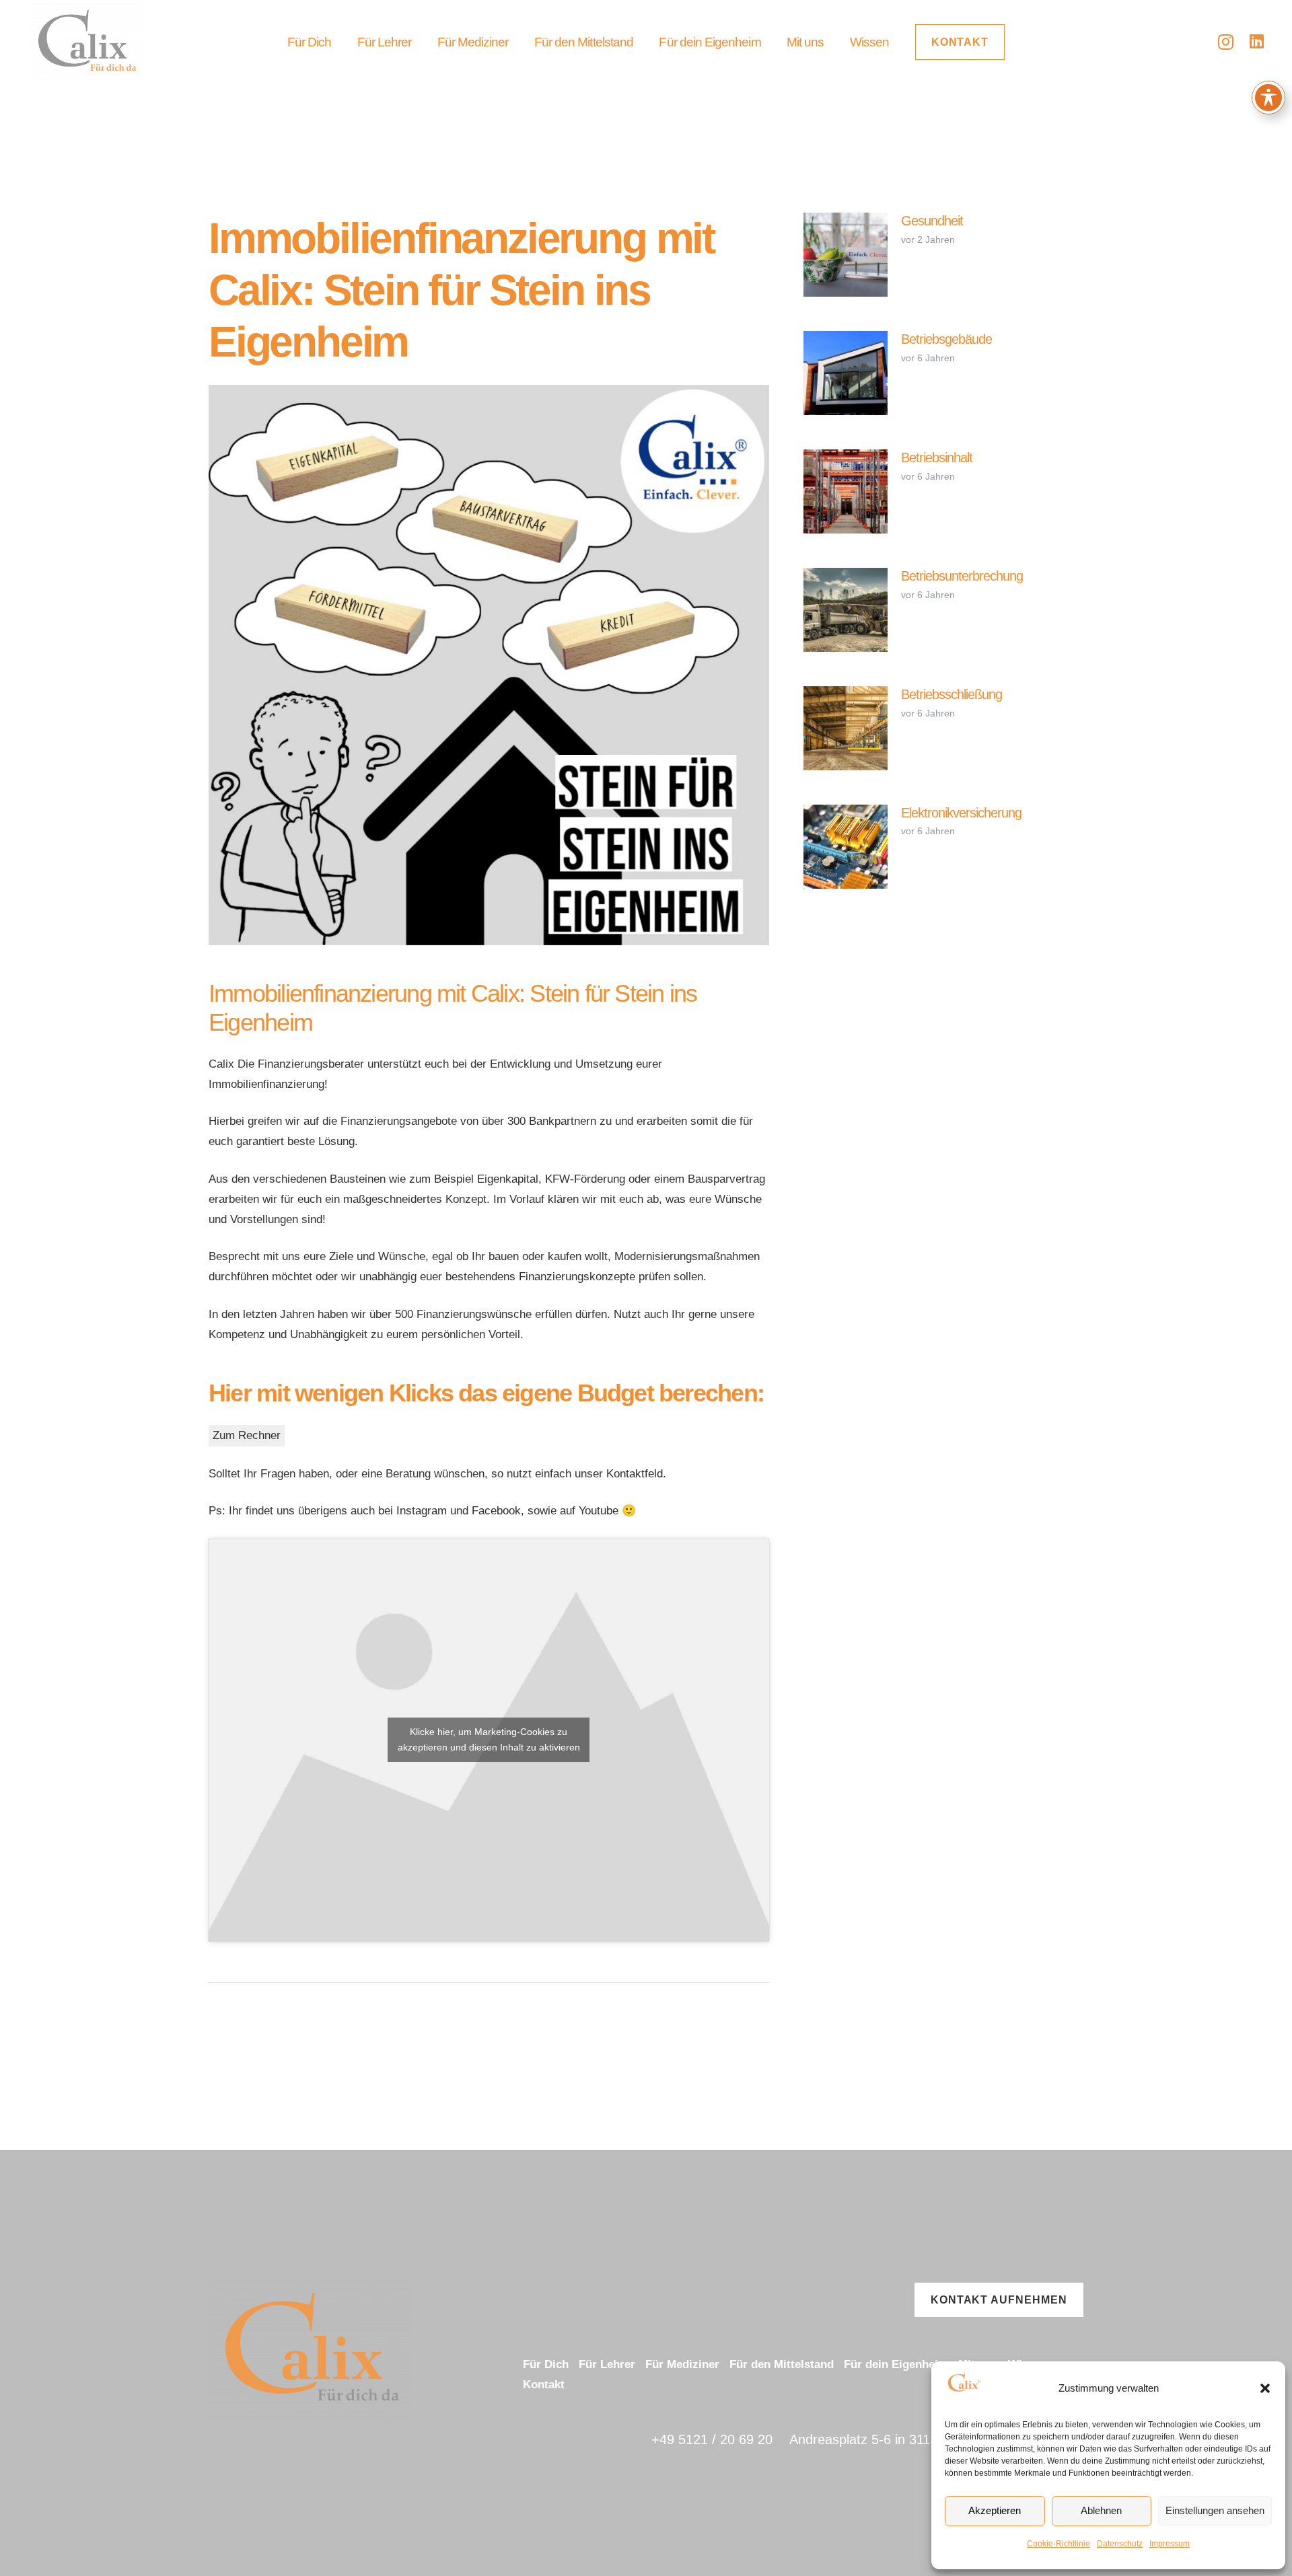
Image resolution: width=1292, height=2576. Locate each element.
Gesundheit (932, 221)
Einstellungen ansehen (1215, 2510)
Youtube (599, 1511)
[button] (1265, 2388)
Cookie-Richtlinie (1058, 2544)
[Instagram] (1226, 42)
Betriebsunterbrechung (962, 576)
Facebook (496, 1511)
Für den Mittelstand (782, 2364)
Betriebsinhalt (937, 457)
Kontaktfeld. (636, 1474)
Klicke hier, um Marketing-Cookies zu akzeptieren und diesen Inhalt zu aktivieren (489, 1739)
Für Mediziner (682, 2364)
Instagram (422, 1511)
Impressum (1170, 2544)
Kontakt (544, 2385)
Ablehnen (1101, 2510)
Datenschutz (1120, 2544)
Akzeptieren (995, 2510)
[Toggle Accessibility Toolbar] (1268, 98)
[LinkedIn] (1257, 41)
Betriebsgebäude (946, 339)
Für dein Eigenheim (896, 2364)
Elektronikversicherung (961, 813)
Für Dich (546, 2364)
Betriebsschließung (952, 694)
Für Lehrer (607, 2364)
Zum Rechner (247, 1435)
